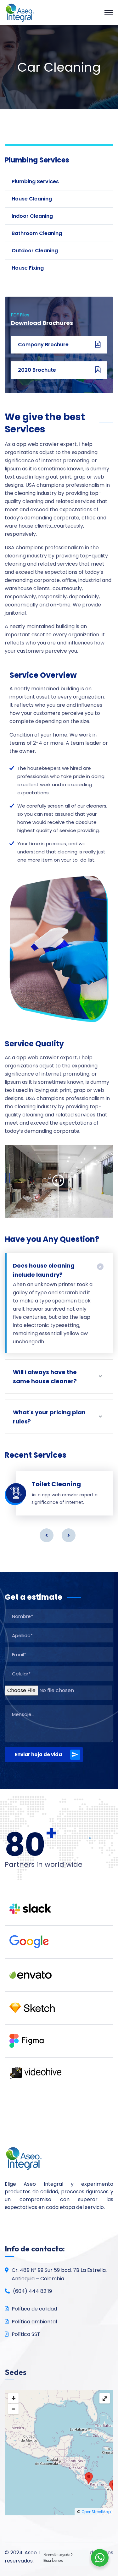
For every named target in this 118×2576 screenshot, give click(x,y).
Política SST (26, 2334)
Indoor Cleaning (32, 216)
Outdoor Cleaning (35, 251)
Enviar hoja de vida (38, 1754)
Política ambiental (34, 2322)
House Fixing (28, 268)
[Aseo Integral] (20, 12)
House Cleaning (32, 199)
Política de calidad (34, 2309)
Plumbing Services (35, 181)
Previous (47, 1535)
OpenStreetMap (96, 2512)
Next (69, 1535)
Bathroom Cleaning (37, 233)
